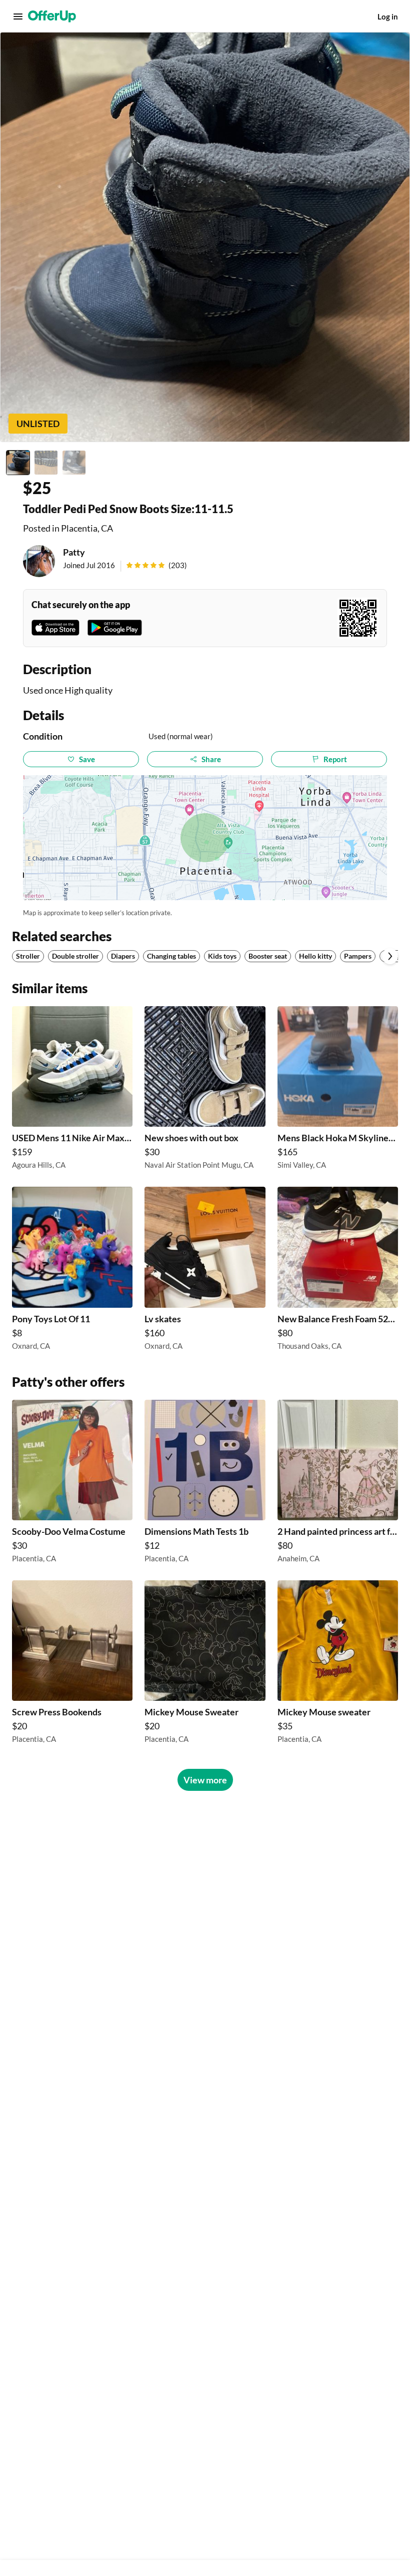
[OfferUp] (52, 17)
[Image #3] (74, 463)
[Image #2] (46, 463)
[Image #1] (18, 463)
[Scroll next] (390, 956)
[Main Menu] (18, 17)
